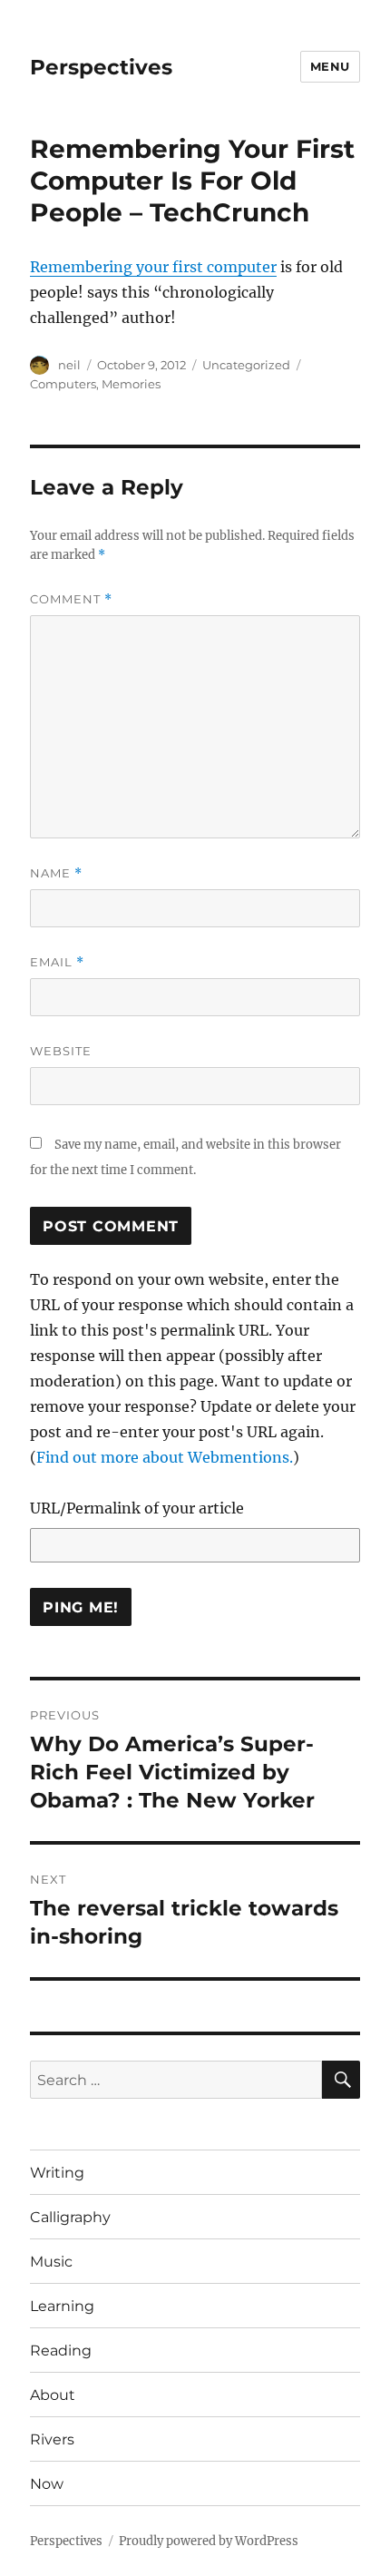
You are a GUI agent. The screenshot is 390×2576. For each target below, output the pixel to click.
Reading (61, 2351)
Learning (62, 2306)
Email (57, 962)
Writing (57, 2173)
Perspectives (101, 67)
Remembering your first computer (153, 267)
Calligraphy (70, 2217)
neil (69, 365)
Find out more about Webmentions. (165, 1457)
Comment (71, 599)
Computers (63, 384)
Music (51, 2262)
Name (56, 873)
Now (47, 2484)
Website (61, 1051)
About (53, 2395)
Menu (330, 66)
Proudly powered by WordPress (209, 2541)
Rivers (52, 2439)
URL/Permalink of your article (137, 1508)
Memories (131, 384)
